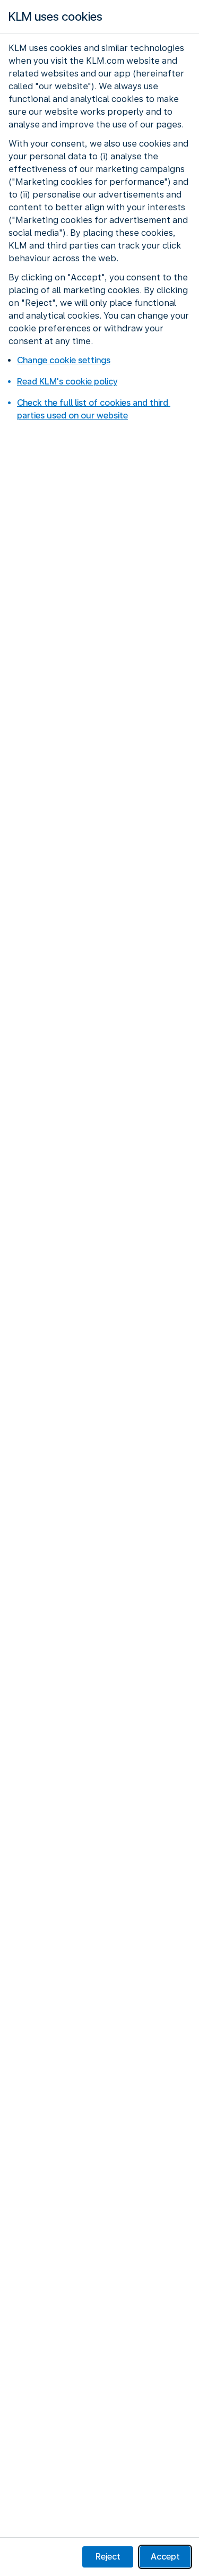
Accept (165, 2557)
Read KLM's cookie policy (67, 382)
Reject (108, 2557)
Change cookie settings (64, 360)
